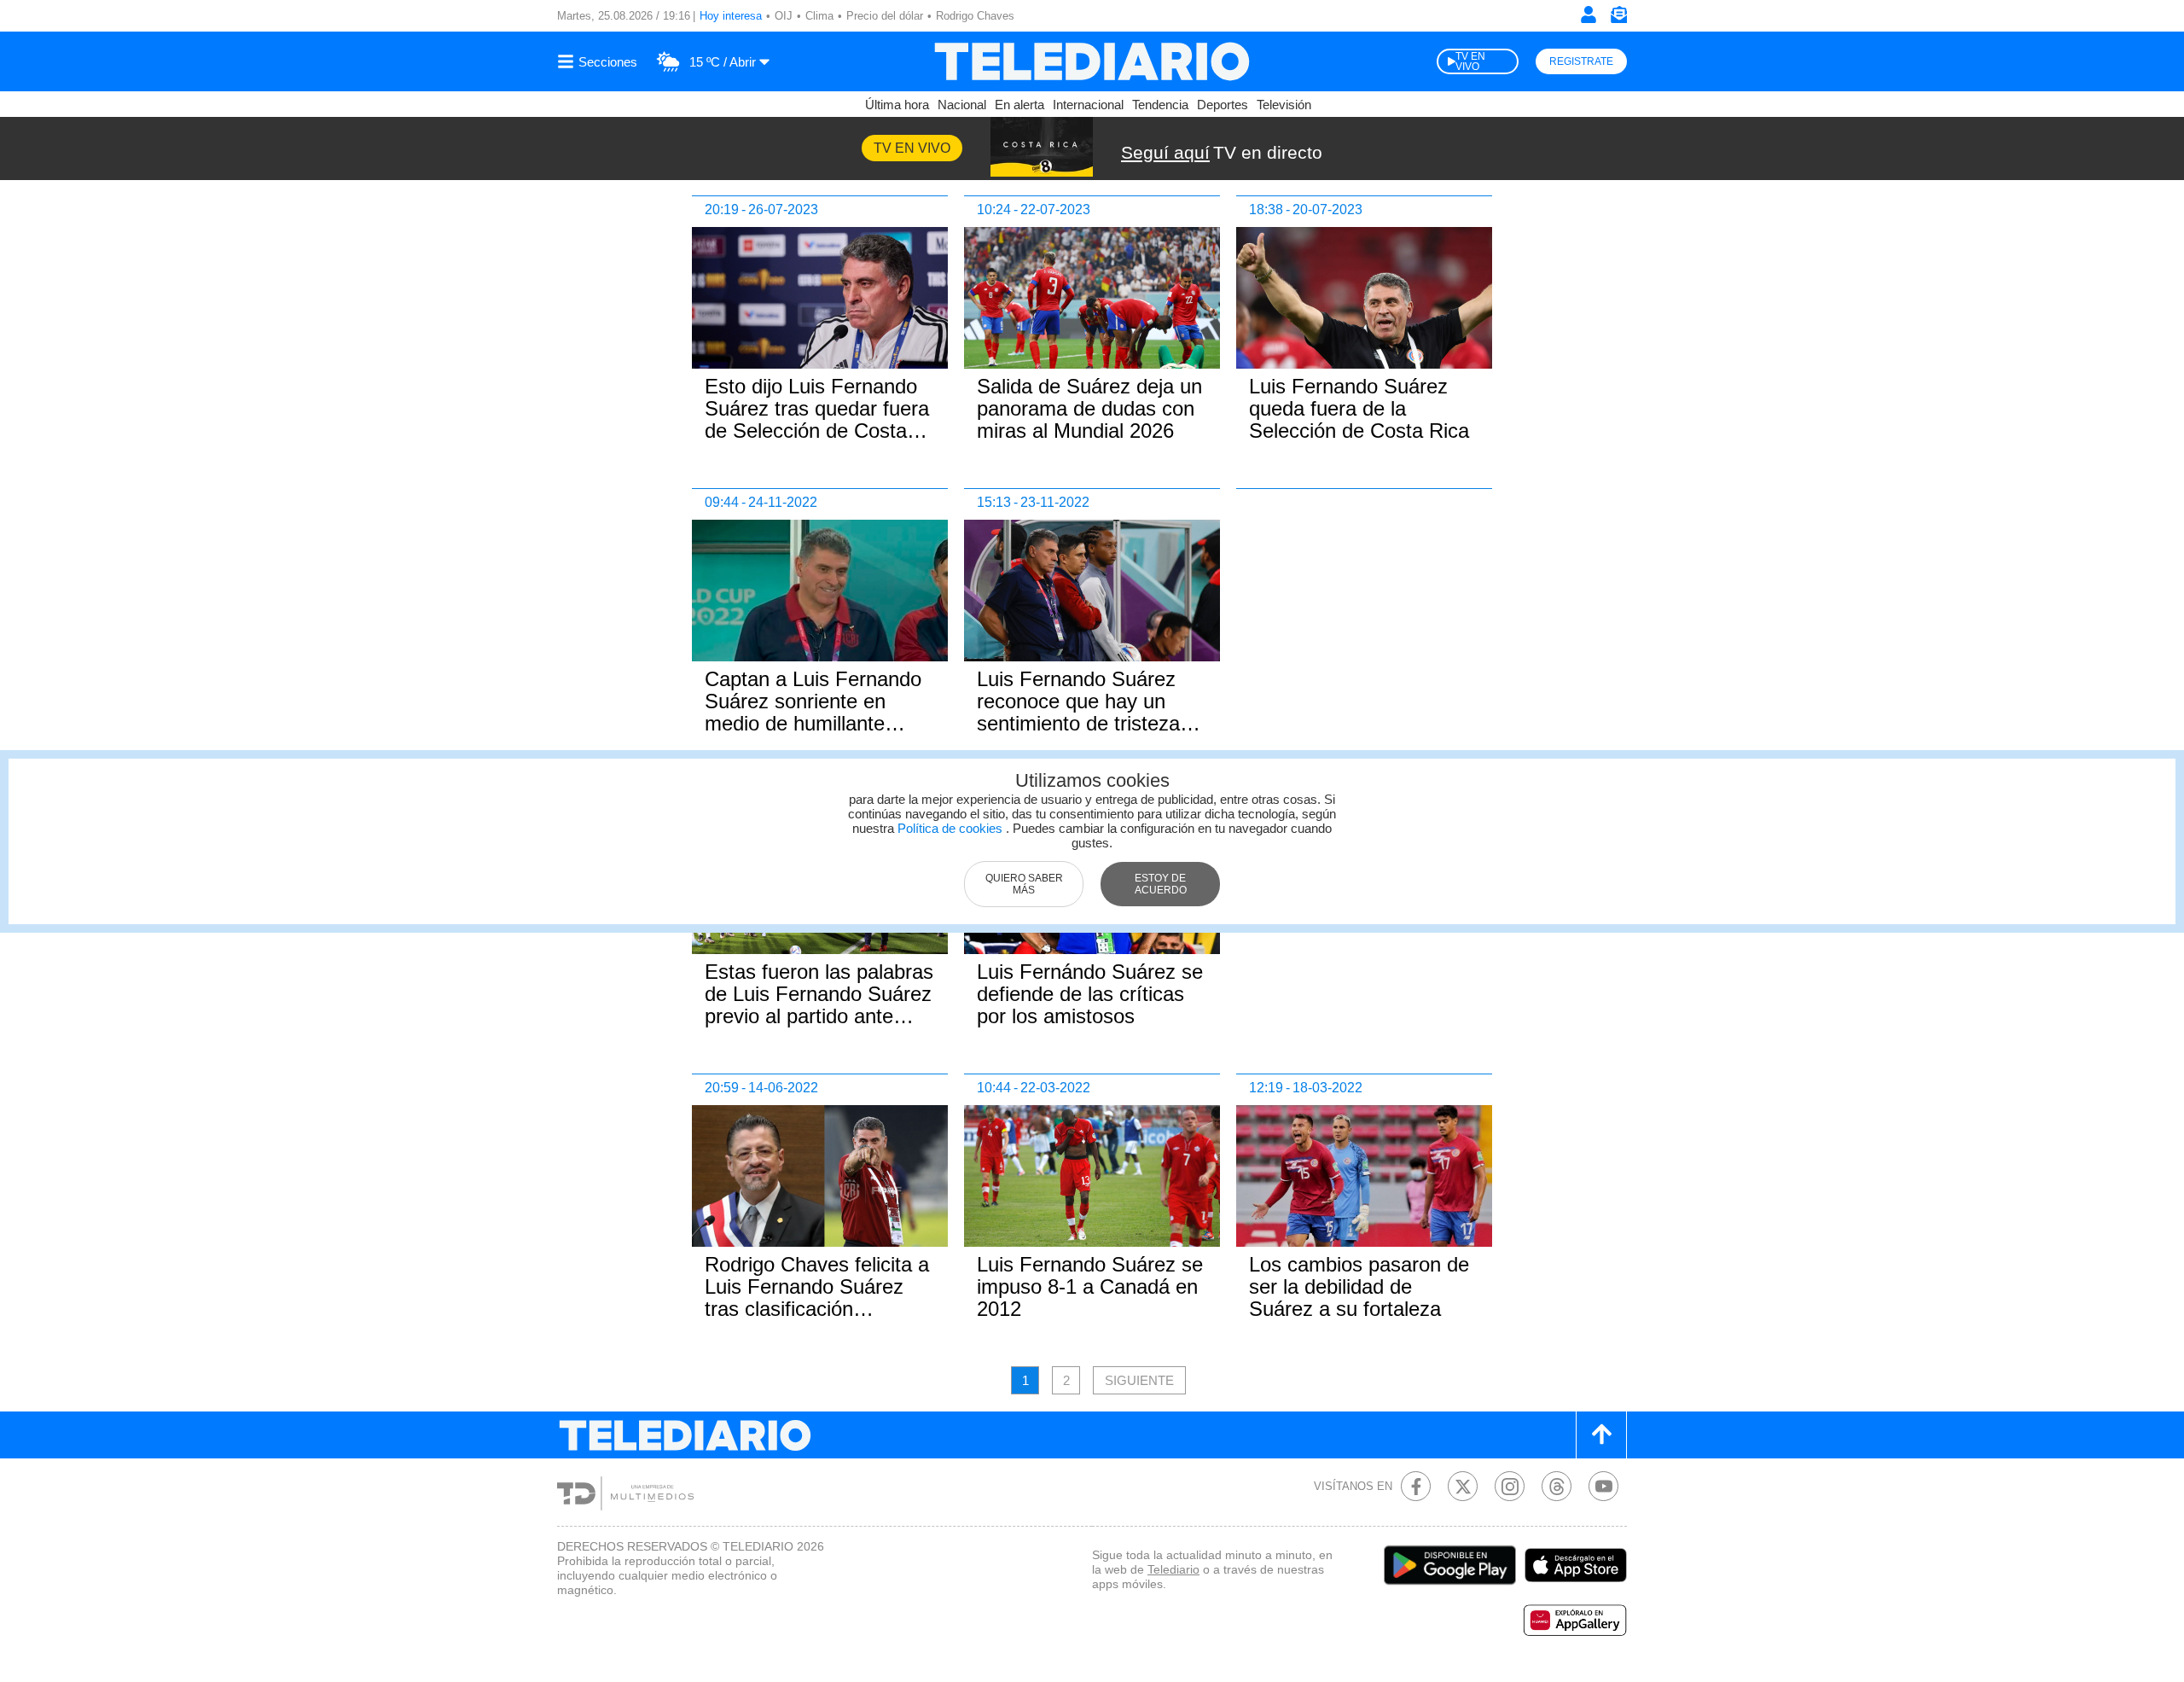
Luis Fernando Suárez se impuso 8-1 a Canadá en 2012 (1090, 1286)
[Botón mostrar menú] (600, 61)
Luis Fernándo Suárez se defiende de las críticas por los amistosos (1090, 994)
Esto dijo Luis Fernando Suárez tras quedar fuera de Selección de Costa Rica (817, 419)
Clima (819, 16)
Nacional (962, 105)
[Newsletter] (1618, 18)
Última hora (897, 105)
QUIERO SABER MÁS (1024, 884)
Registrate (1581, 61)
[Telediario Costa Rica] (1092, 61)
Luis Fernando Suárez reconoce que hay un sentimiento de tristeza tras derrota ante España (1089, 712)
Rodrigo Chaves (975, 16)
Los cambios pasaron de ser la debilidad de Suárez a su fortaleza (1359, 1286)
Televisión (1284, 105)
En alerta (1019, 105)
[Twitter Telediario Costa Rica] (1463, 1486)
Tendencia (1160, 105)
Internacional (1088, 105)
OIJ (784, 16)
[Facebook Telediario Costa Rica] (1416, 1486)
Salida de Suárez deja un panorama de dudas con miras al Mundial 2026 (1089, 408)
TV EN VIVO (1470, 61)
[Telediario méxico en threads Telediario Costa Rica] (1557, 1486)
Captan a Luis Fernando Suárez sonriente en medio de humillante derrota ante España (813, 712)
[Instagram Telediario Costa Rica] (1510, 1486)
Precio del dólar (885, 16)
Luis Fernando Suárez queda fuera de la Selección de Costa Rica (1359, 408)
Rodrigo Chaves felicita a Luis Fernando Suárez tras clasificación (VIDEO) (817, 1298)
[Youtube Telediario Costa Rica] (1603, 1486)
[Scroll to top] (1601, 1435)
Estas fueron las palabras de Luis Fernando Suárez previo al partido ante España (819, 1005)
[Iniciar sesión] (1589, 15)
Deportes (1223, 105)
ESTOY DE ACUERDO (1161, 884)
